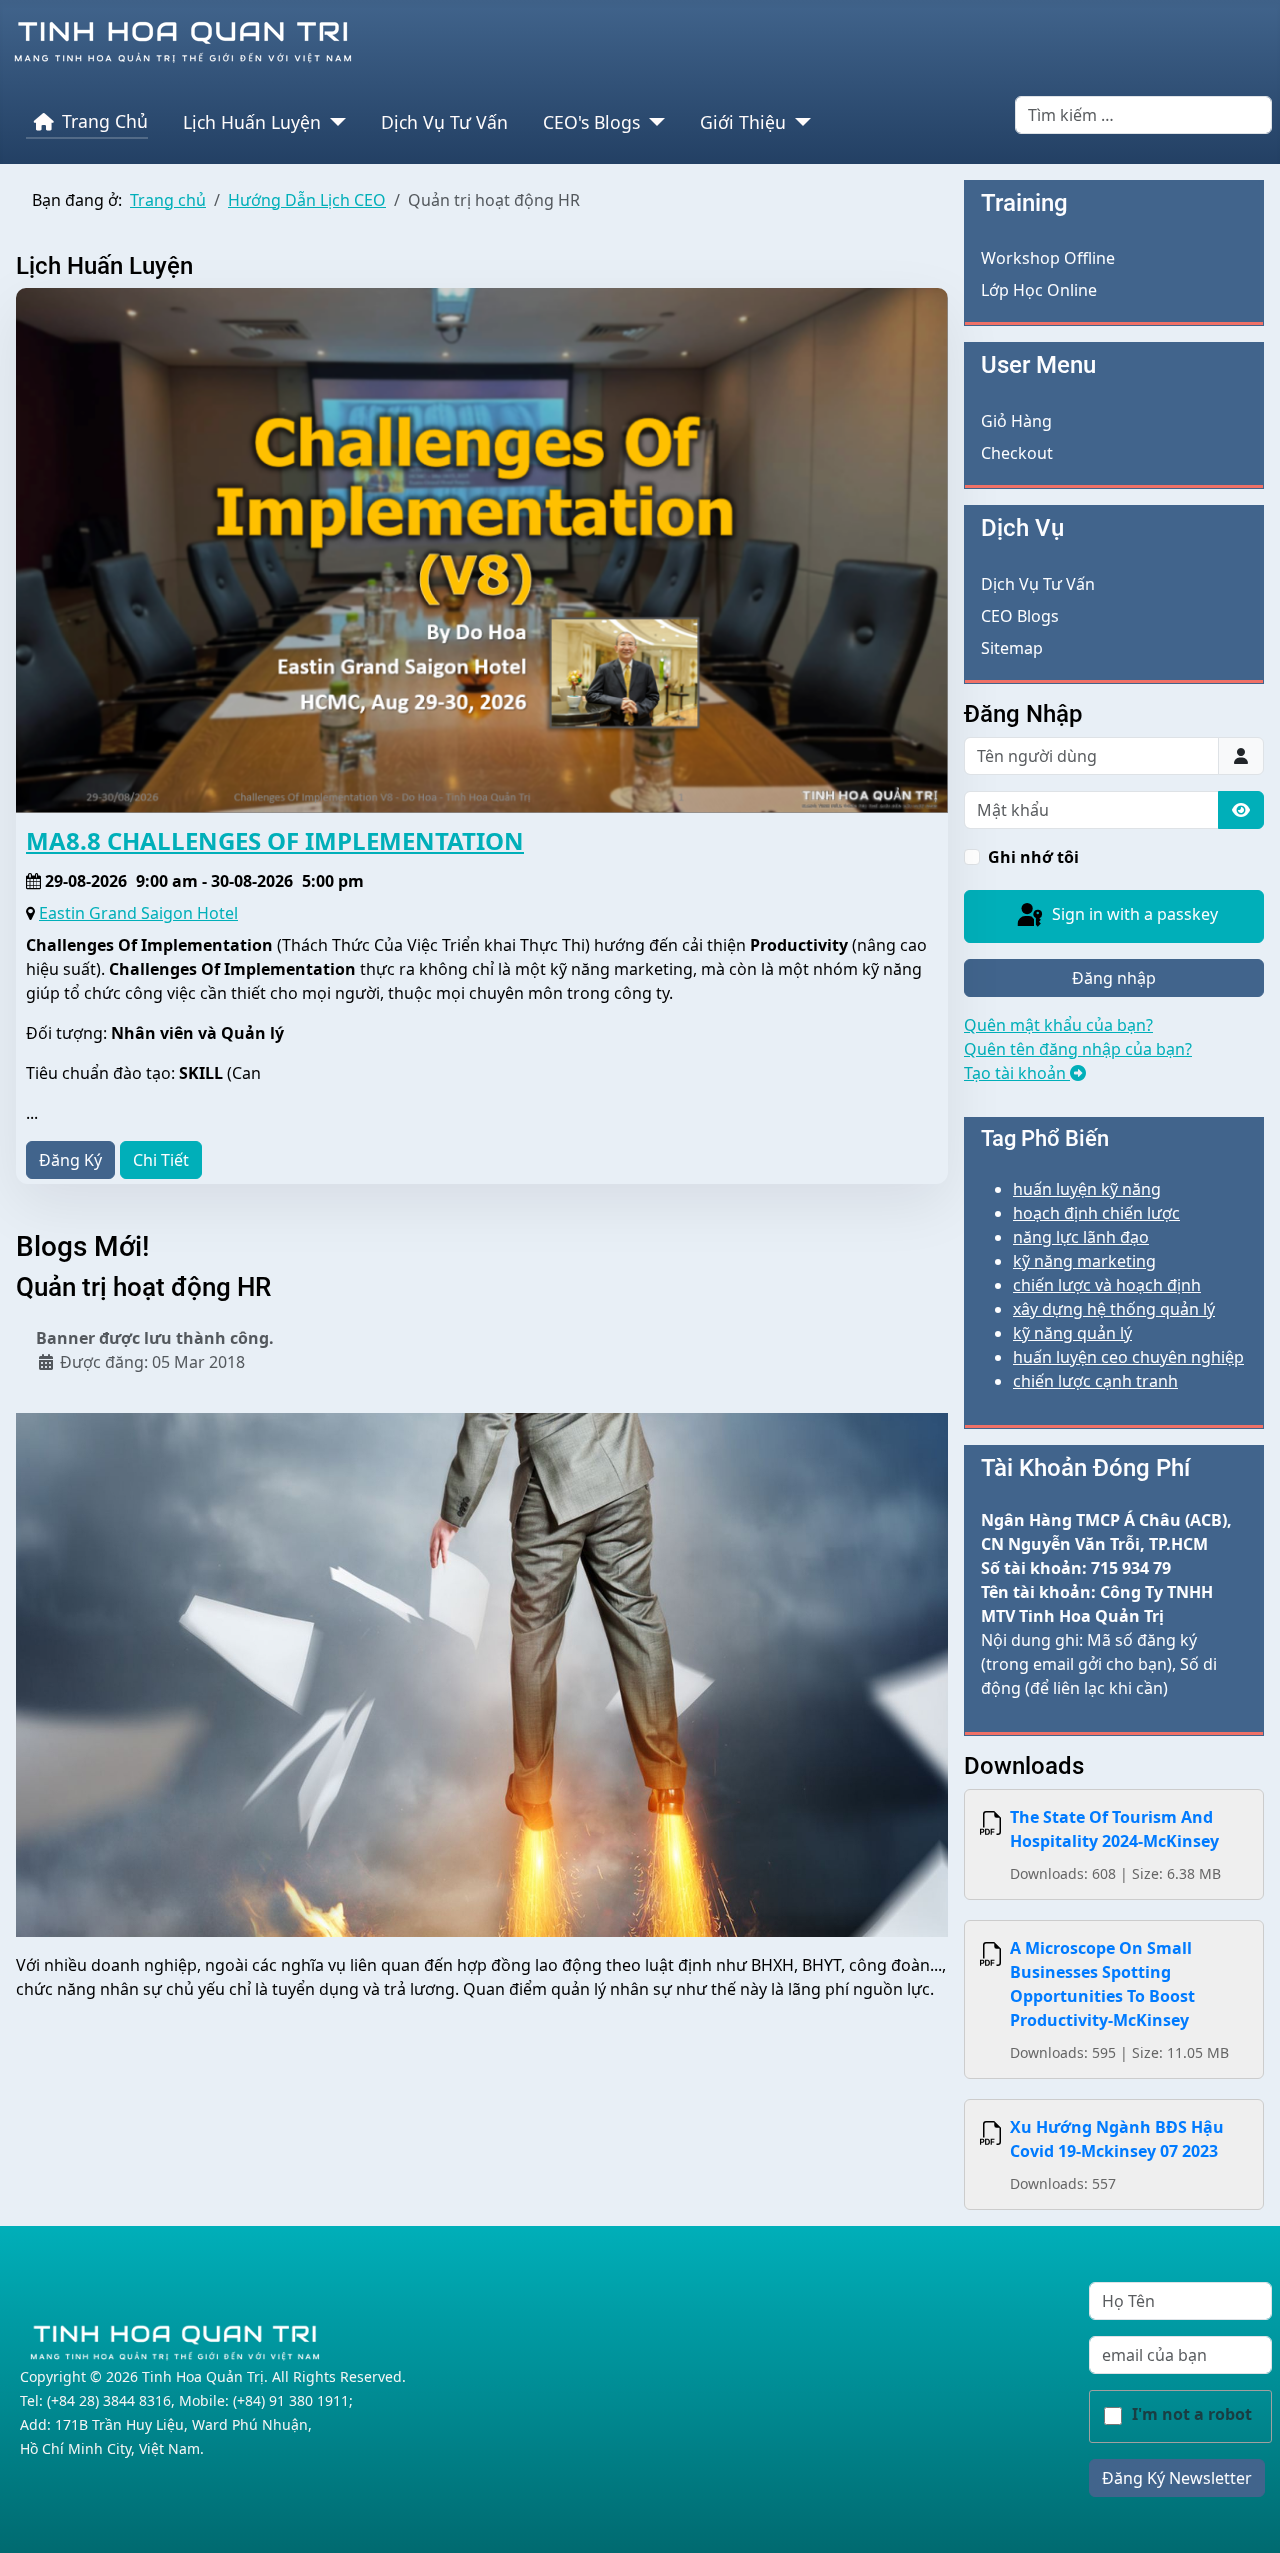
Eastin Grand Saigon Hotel (138, 913)
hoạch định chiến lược (1096, 1213)
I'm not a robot (1192, 2414)
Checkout (1017, 453)
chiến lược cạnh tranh (1095, 1381)
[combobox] (1143, 115)
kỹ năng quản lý (1072, 1333)
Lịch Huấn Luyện (252, 122)
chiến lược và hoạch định (1107, 1285)
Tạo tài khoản (1017, 1073)
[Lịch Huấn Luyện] (333, 122)
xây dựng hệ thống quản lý (1114, 1309)
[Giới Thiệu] (798, 122)
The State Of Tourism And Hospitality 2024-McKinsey (1114, 1829)
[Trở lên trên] (1245, 2516)
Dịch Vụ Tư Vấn (444, 122)
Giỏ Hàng (1016, 421)
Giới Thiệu (743, 122)
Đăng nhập (1114, 978)
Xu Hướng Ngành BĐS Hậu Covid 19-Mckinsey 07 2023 (1117, 2139)
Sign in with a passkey (1133, 914)
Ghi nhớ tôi (1033, 857)
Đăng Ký (70, 1160)
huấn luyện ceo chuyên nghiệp (1128, 1357)
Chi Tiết (161, 1160)
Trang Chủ (105, 121)
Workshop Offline (1048, 258)
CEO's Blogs (591, 122)
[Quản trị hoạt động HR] (482, 1674)
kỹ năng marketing (1084, 1261)
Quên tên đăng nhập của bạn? (1078, 1049)
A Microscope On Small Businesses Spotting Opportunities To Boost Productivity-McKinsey (1102, 1984)
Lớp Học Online (1039, 290)
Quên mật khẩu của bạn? (1058, 1025)
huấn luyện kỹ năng (1087, 1189)
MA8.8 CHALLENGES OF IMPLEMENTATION (275, 840)
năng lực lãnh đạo (1081, 1237)
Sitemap (1012, 648)
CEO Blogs (1020, 616)
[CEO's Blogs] (652, 122)
